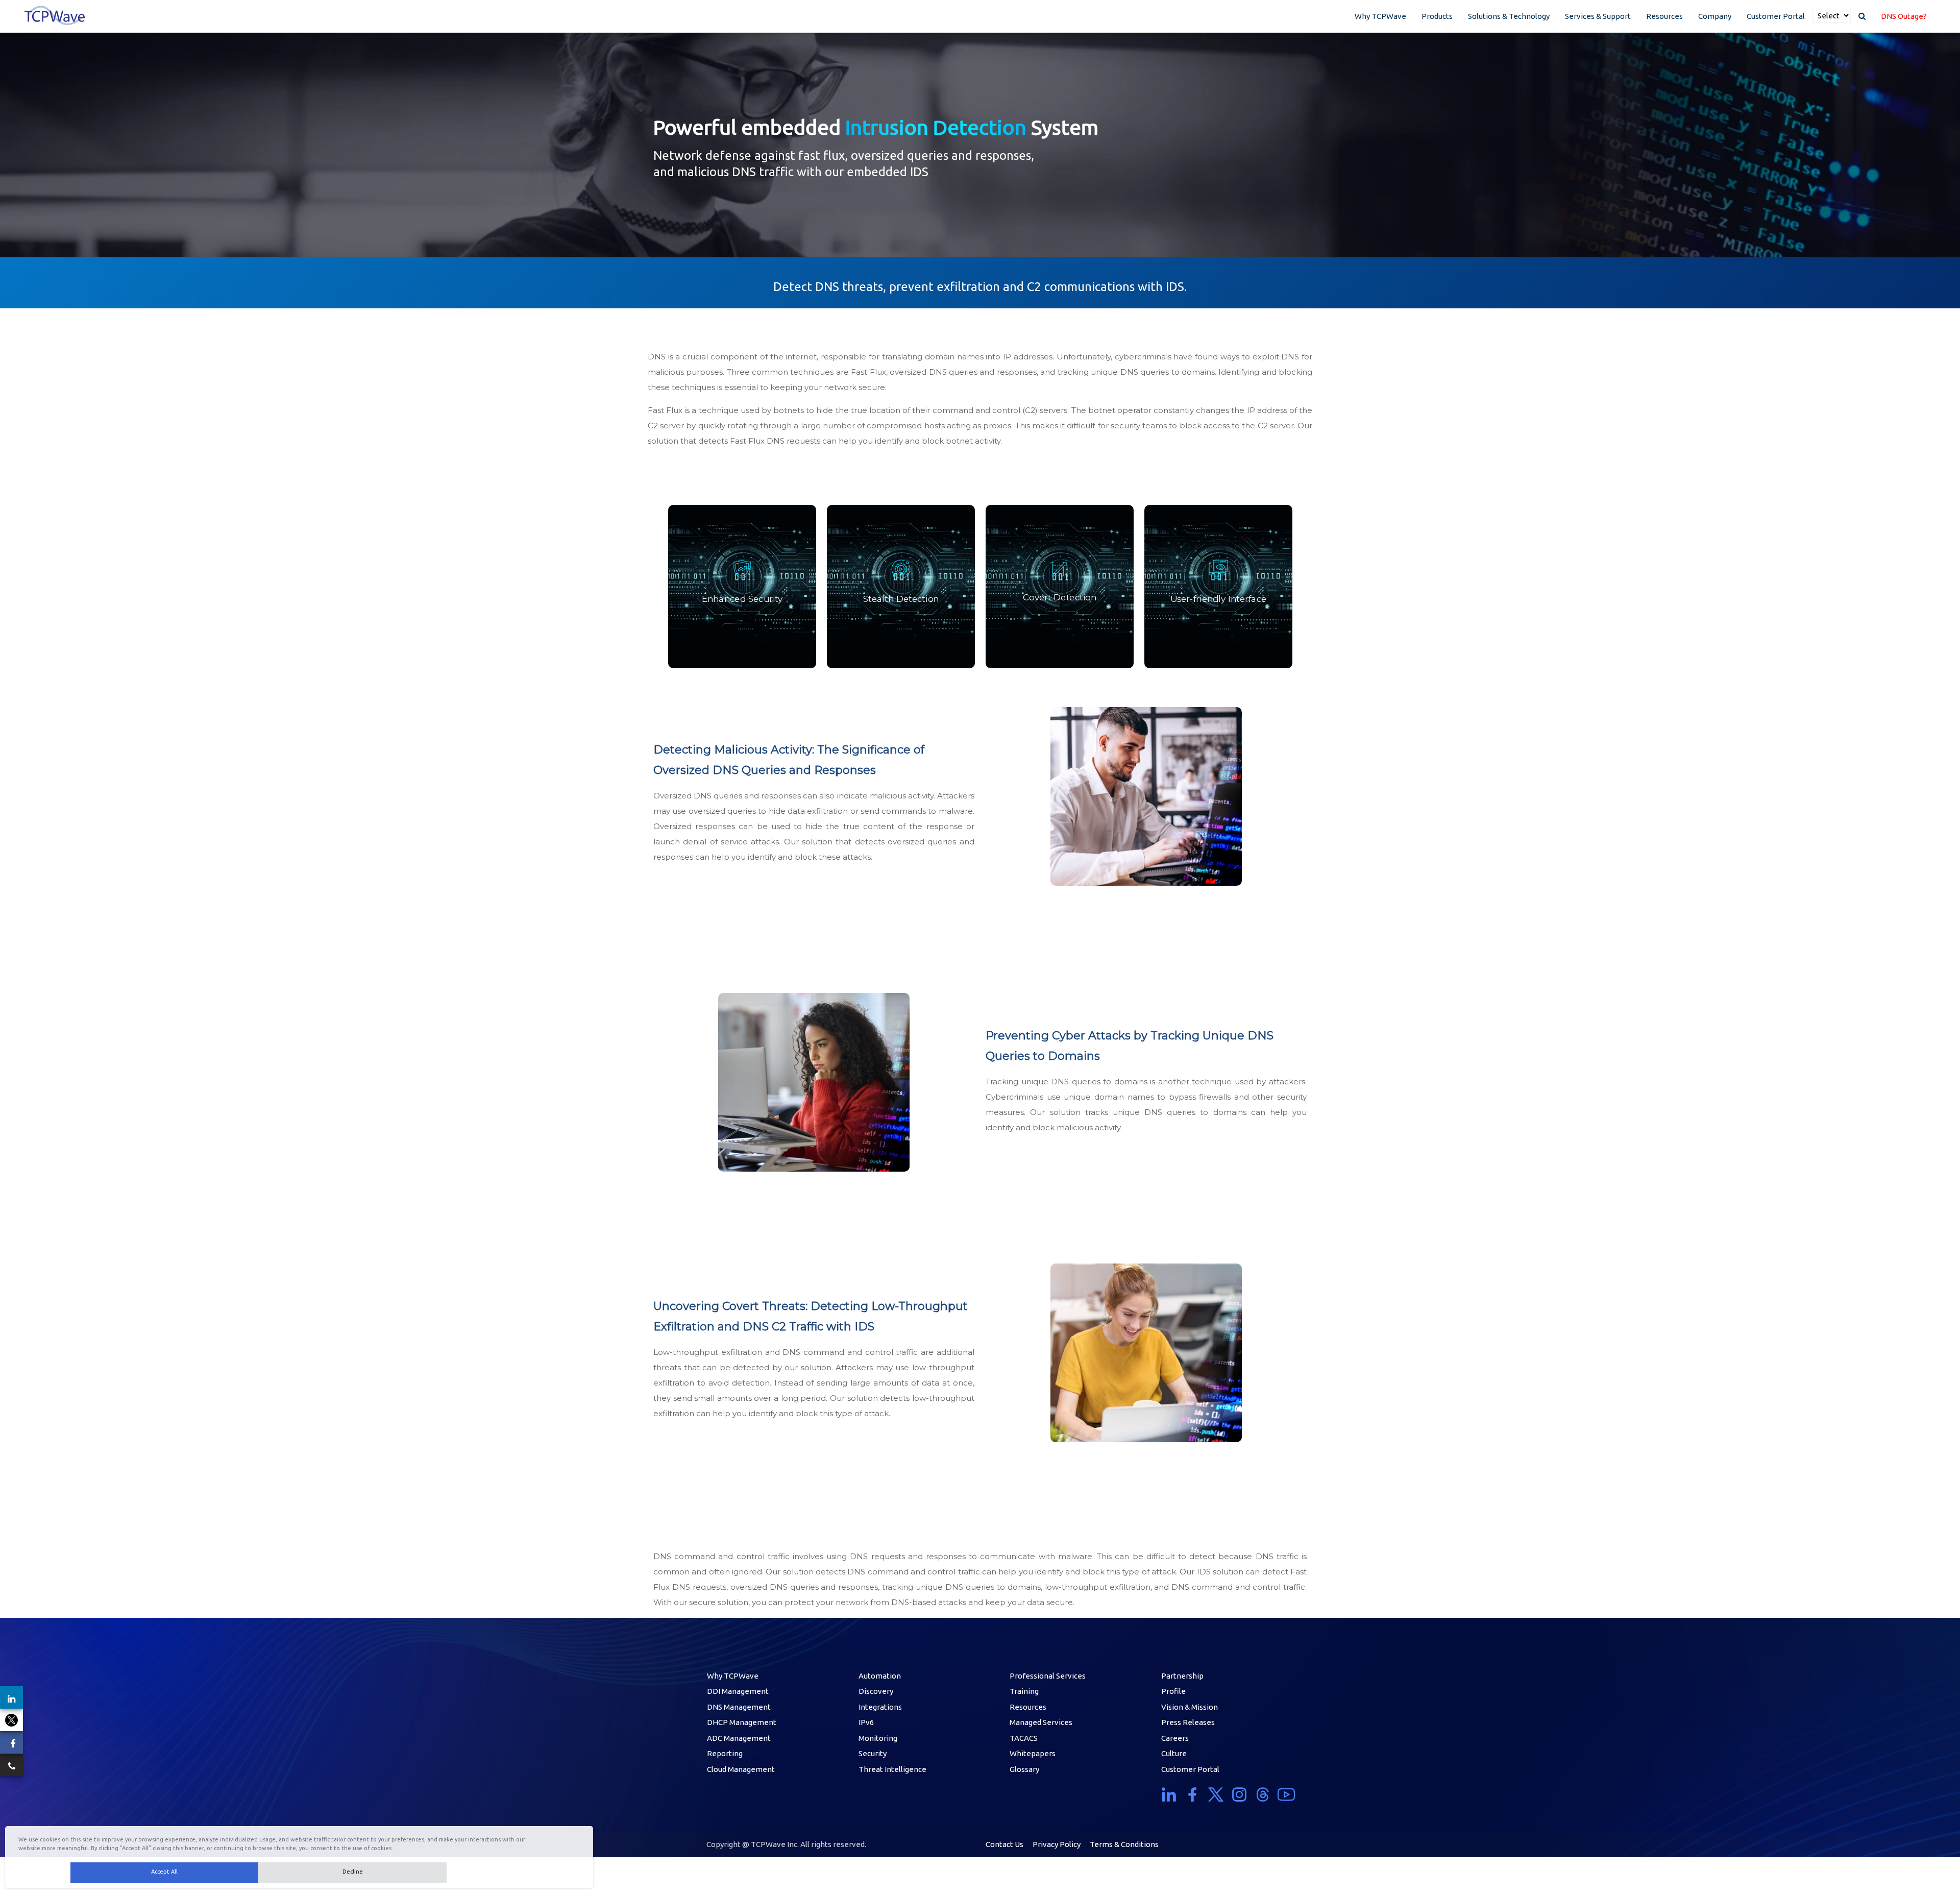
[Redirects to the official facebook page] (11, 1742)
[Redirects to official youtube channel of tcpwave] (1286, 1794)
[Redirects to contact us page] (11, 1765)
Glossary (1024, 1769)
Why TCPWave (1380, 16)
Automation (880, 1676)
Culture (1174, 1753)
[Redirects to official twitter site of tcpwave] (1216, 1794)
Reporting (725, 1753)
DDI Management (738, 1691)
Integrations (880, 1707)
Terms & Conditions (1124, 1844)
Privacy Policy (1057, 1844)
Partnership (1182, 1676)
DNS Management (739, 1707)
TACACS (1024, 1738)
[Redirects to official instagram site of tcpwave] (1239, 1794)
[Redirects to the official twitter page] (11, 1720)
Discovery (876, 1691)
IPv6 (866, 1722)
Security (873, 1753)
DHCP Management (742, 1722)
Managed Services (1041, 1722)
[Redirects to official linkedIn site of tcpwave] (1171, 1794)
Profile (1173, 1691)
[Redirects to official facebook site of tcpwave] (1192, 1794)
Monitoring (878, 1738)
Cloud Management (741, 1769)
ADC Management (739, 1738)
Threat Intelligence (892, 1769)
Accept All (164, 1872)
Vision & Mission (1190, 1707)
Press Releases (1188, 1722)
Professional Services (1048, 1676)
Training (1024, 1691)
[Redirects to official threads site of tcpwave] (1263, 1794)
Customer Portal (1776, 16)
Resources (1664, 16)
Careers (1175, 1738)
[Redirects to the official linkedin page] (11, 1697)
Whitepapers (1033, 1753)
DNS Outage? (1904, 16)
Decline (353, 1872)
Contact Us (1004, 1844)
